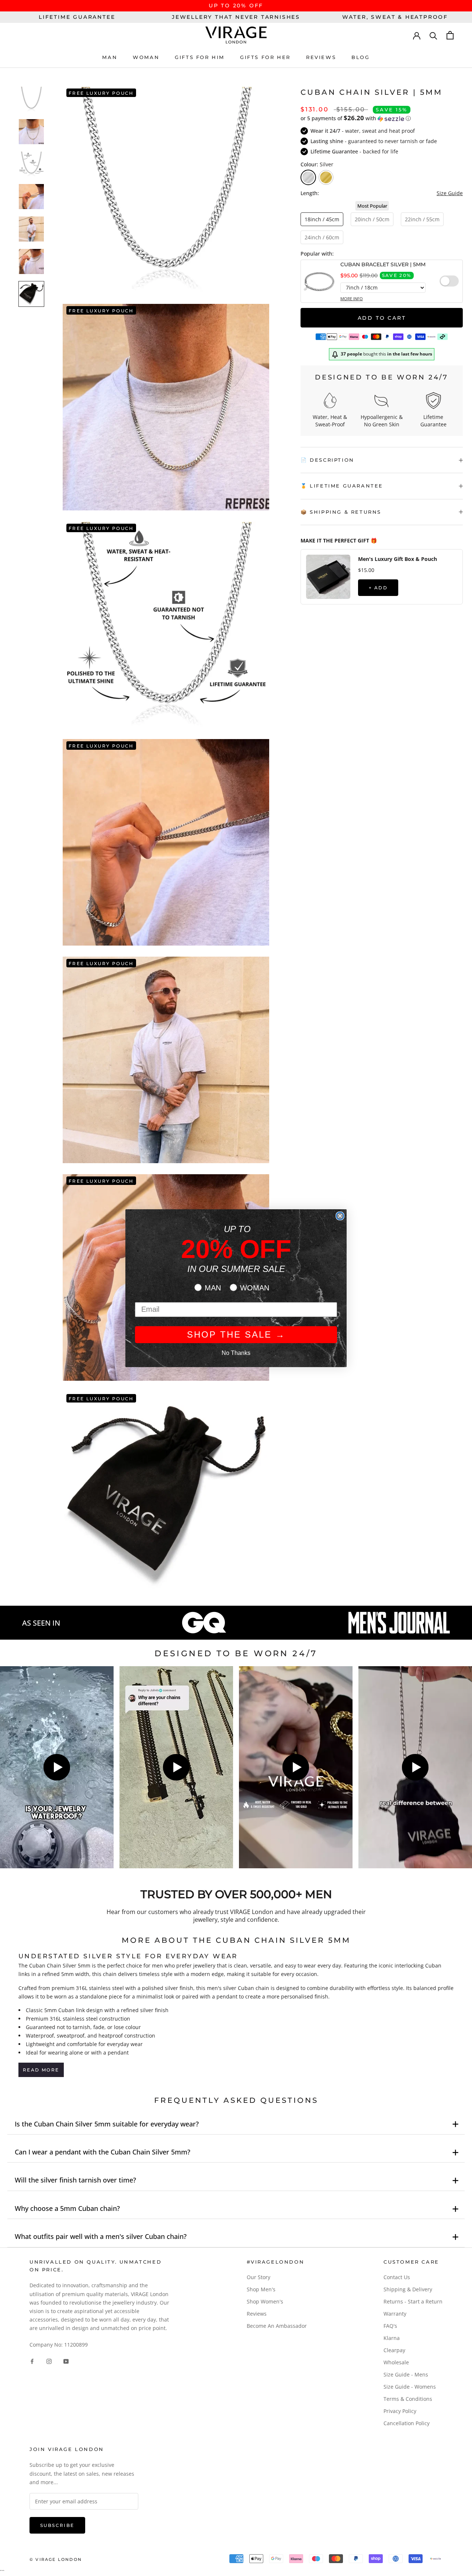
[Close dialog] (340, 1216)
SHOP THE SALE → (236, 1334)
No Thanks (236, 1353)
